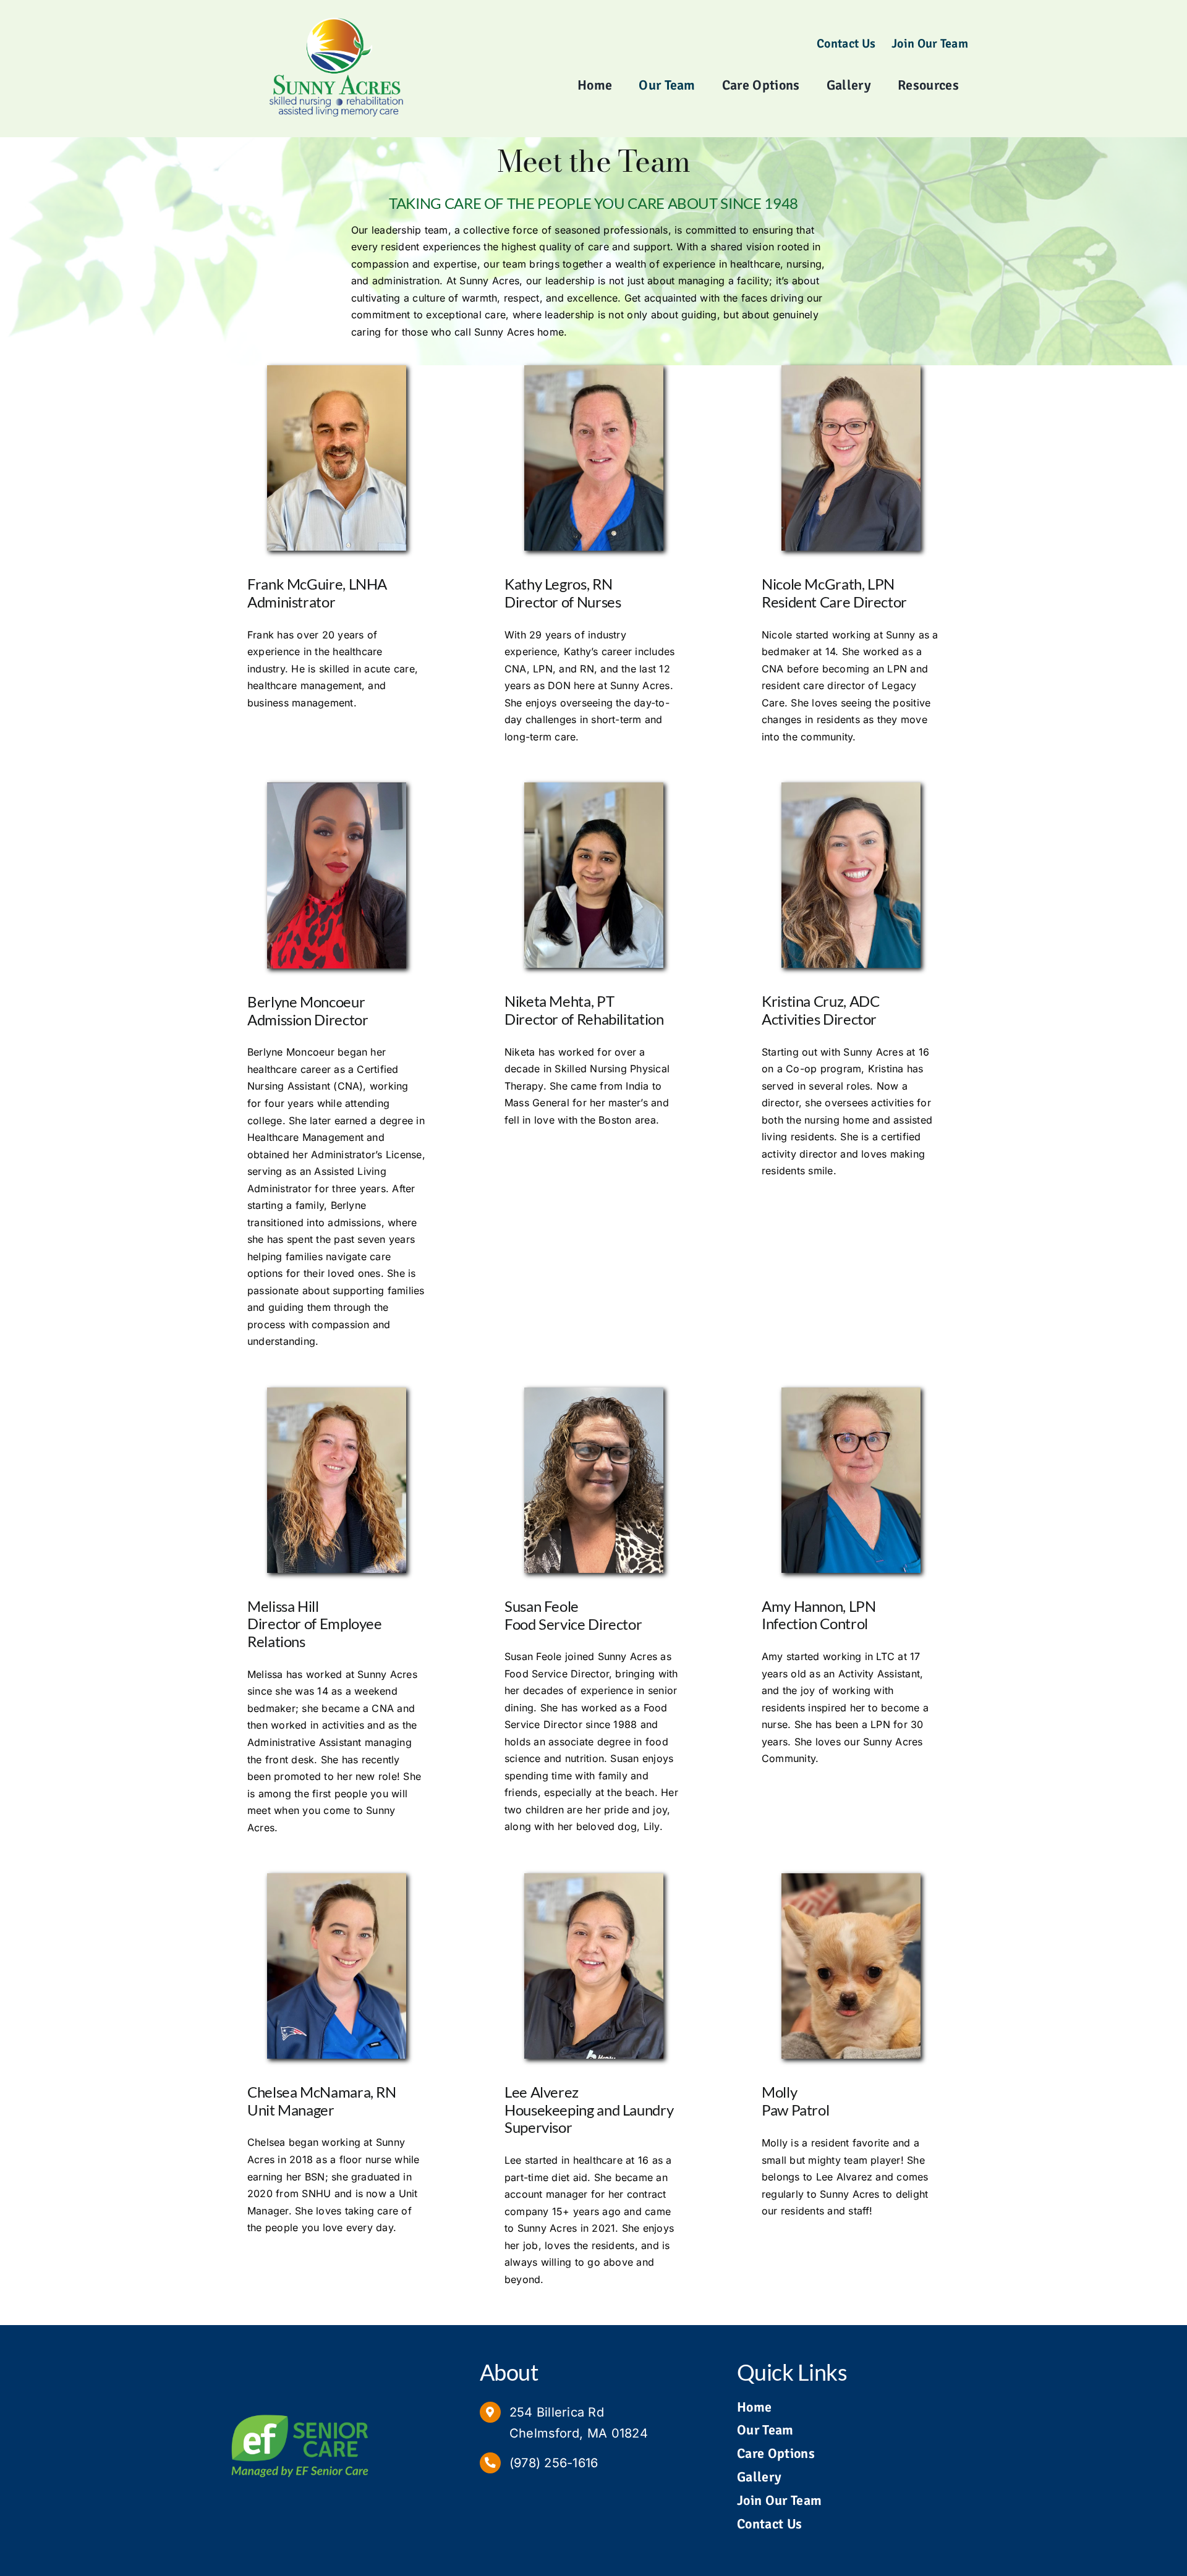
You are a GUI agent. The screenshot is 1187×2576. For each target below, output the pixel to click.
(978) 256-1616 (554, 2463)
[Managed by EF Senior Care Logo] (300, 2410)
